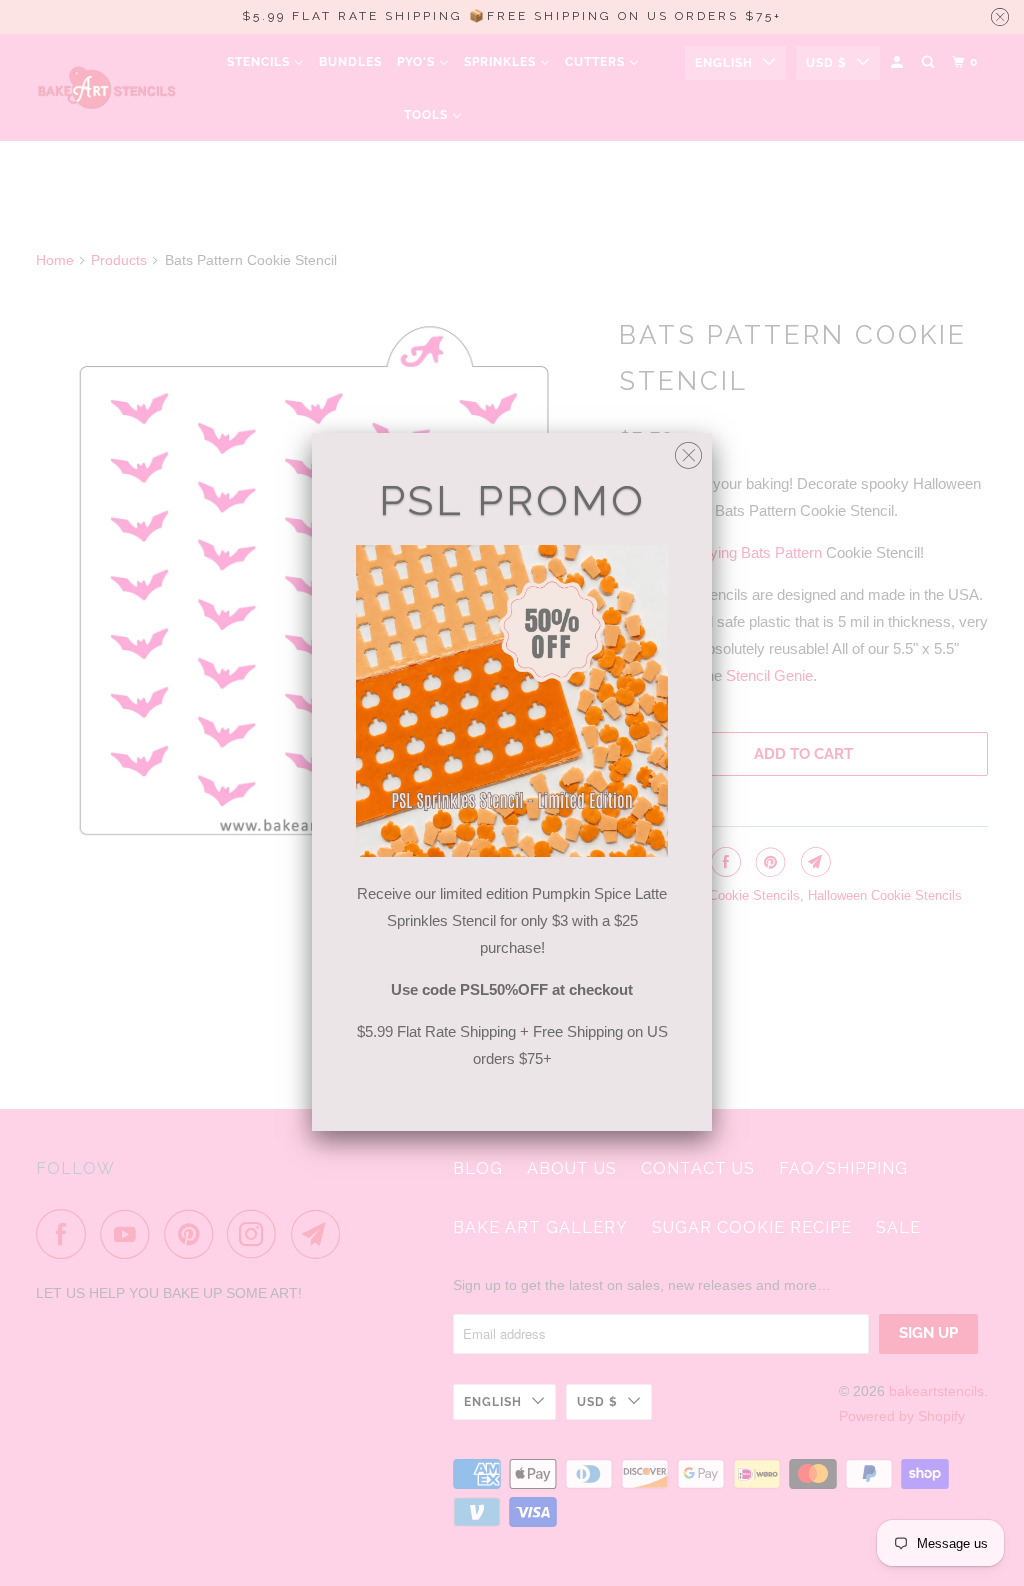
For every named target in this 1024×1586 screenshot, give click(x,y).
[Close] (688, 450)
